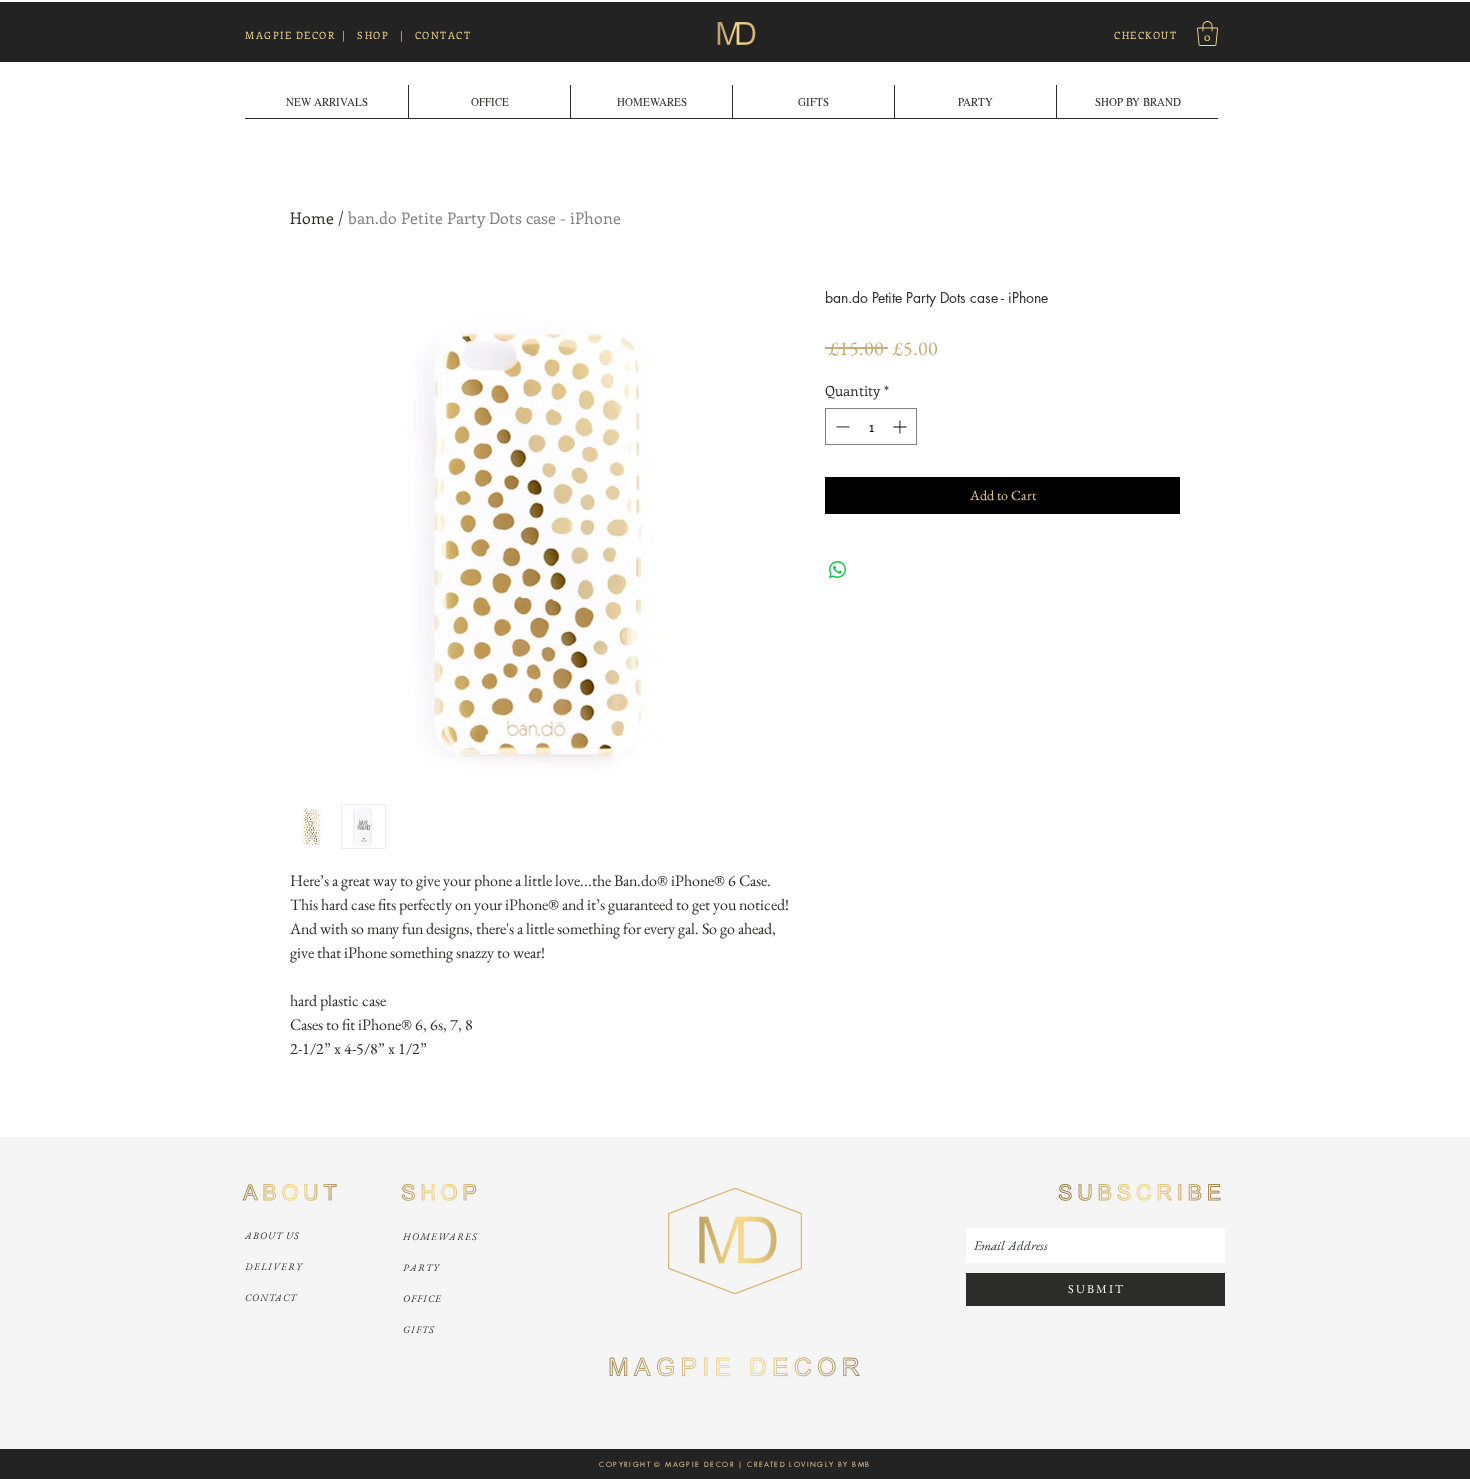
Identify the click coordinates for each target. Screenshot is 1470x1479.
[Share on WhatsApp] (838, 570)
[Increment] (901, 426)
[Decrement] (840, 426)
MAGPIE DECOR (290, 35)
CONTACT (443, 35)
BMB (861, 1464)
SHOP (373, 35)
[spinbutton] (871, 426)
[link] (1207, 33)
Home (312, 217)
